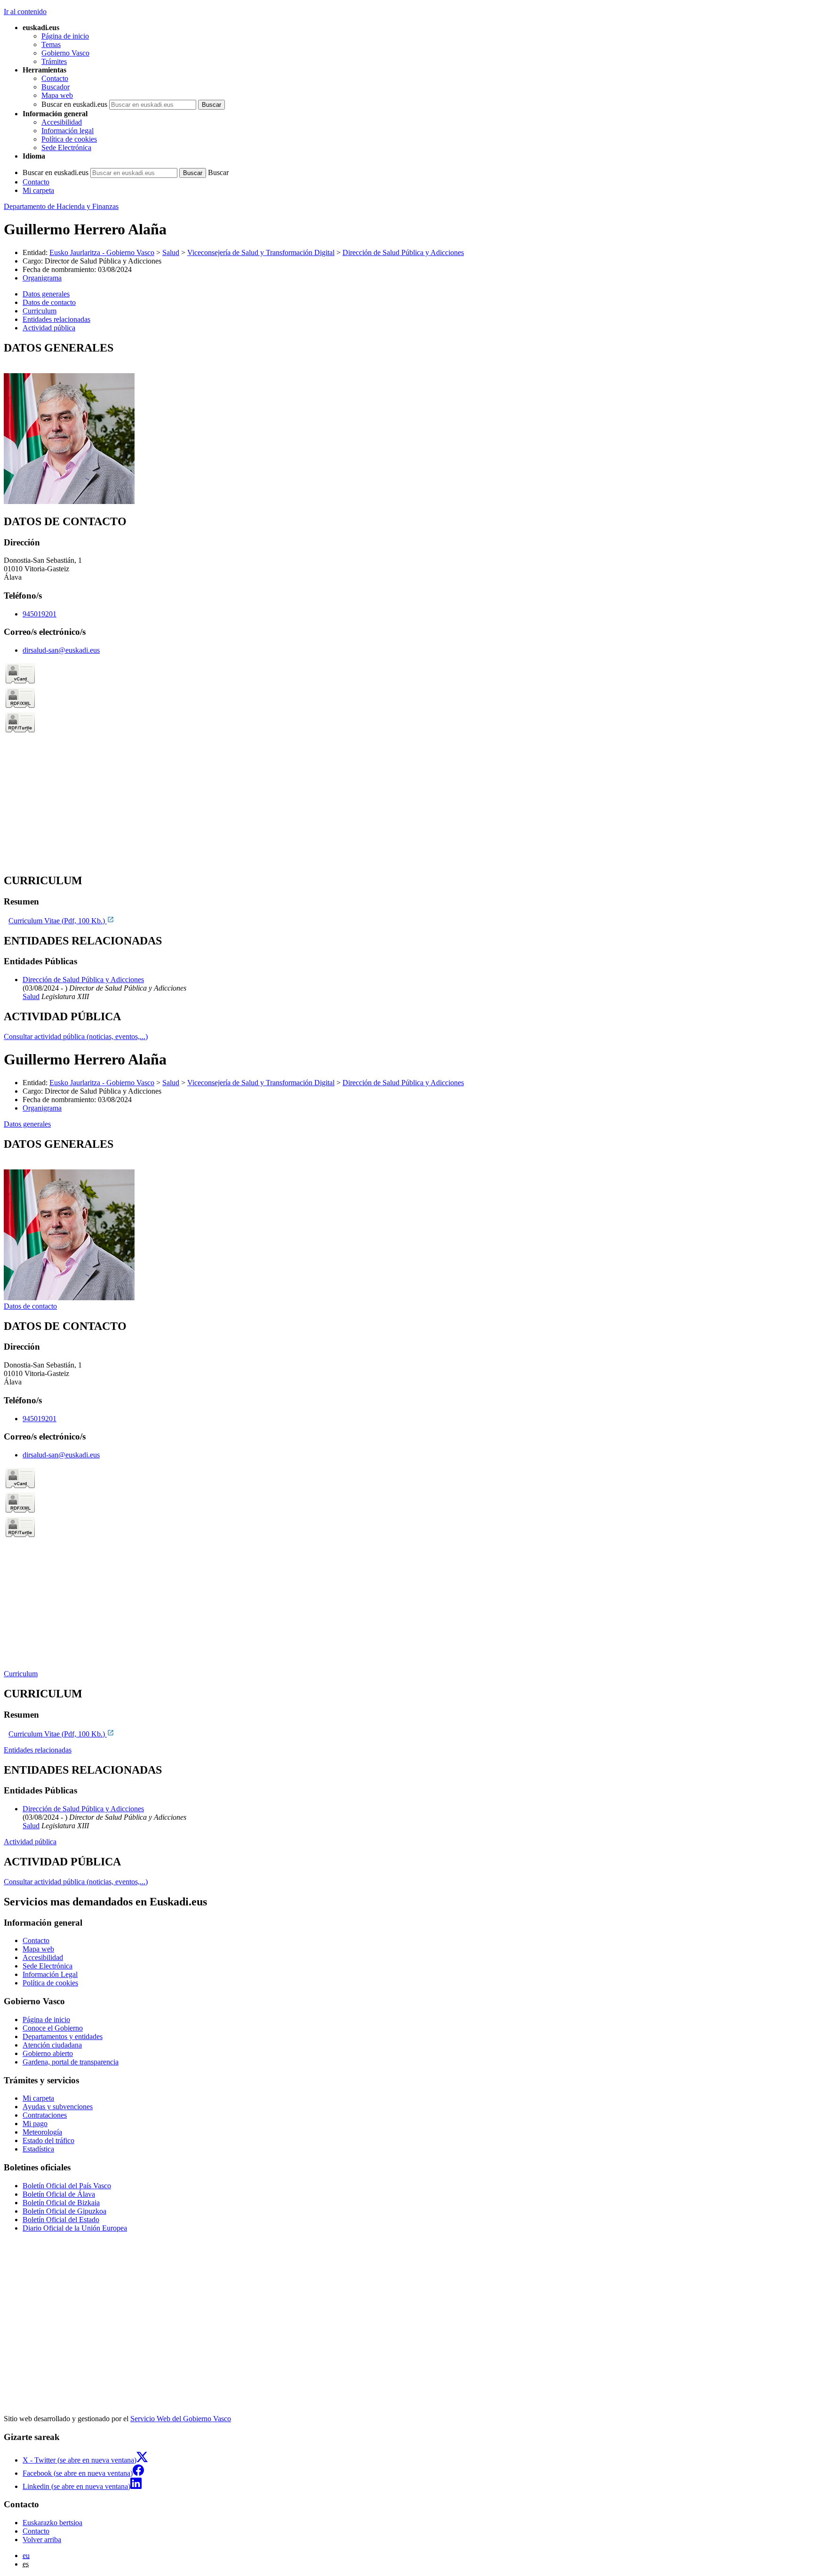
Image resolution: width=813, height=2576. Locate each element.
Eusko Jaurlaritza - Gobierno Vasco (102, 252)
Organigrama (42, 278)
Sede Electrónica (66, 148)
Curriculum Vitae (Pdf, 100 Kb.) (58, 921)
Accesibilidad (62, 122)
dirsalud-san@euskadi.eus (61, 650)
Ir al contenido (25, 12)
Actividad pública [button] (49, 328)
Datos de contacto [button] (49, 302)
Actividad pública (30, 1842)
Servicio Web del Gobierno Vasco (181, 2419)
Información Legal (50, 1974)
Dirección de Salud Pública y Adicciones (403, 252)
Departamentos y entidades (63, 2036)
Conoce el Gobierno (53, 2028)
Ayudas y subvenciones (58, 2107)
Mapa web (57, 95)
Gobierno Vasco (65, 53)
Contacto (55, 78)
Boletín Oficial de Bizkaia (61, 2203)
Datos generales (27, 1124)
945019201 (40, 614)
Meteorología (42, 2132)
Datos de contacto (30, 1306)
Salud (171, 252)
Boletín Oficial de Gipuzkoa (64, 2211)
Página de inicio (65, 36)
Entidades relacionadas (38, 1750)
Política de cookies (69, 139)
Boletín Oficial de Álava (59, 2194)
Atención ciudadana (52, 2045)
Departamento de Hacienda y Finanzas (61, 206)
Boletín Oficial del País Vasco (67, 2186)
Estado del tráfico (48, 2140)
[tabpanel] (406, 424)
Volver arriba (42, 2540)
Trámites (54, 61)
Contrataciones (45, 2115)
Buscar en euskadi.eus (74, 104)
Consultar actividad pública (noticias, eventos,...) (76, 1036)
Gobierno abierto (48, 2053)
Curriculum (21, 1674)
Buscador (56, 87)
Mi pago (35, 2124)
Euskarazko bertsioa (52, 2523)
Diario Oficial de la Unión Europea (75, 2228)
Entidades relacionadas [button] (56, 319)
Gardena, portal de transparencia (71, 2062)
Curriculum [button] (40, 311)
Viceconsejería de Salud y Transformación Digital (261, 252)
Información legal (68, 131)
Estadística (38, 2149)
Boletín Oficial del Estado (61, 2220)
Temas (51, 44)
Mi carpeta (38, 190)
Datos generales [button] (46, 294)
